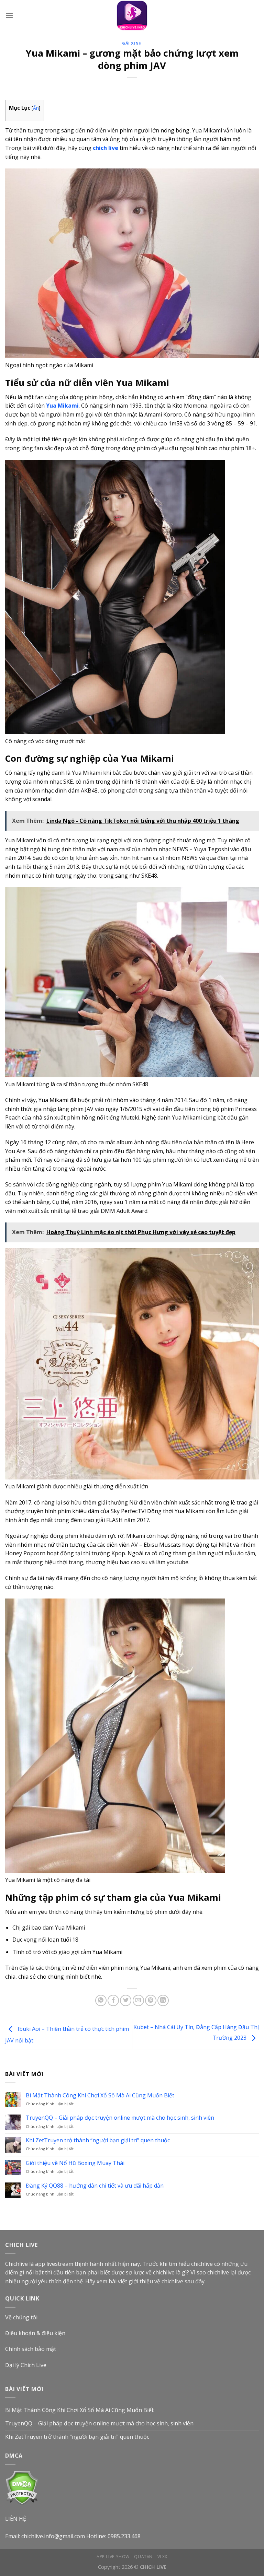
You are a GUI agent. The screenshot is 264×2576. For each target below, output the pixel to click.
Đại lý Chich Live (26, 2365)
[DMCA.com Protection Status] (22, 2487)
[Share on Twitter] (126, 2000)
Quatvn (143, 2557)
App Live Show (113, 2557)
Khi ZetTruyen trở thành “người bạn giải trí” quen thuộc (98, 2140)
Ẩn (36, 108)
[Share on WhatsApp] (101, 2000)
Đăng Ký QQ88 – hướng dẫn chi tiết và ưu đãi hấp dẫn (95, 2186)
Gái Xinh (132, 43)
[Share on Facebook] (113, 2000)
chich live (106, 148)
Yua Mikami (62, 406)
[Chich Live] (132, 15)
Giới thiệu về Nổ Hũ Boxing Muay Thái (75, 2163)
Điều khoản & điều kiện (35, 2333)
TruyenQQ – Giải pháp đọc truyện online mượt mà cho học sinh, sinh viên (120, 2118)
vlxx (162, 2557)
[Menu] (9, 15)
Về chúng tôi (21, 2317)
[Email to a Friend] (138, 2000)
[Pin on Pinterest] (151, 2000)
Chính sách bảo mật (31, 2349)
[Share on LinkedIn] (163, 2000)
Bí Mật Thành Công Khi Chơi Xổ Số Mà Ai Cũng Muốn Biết (100, 2095)
